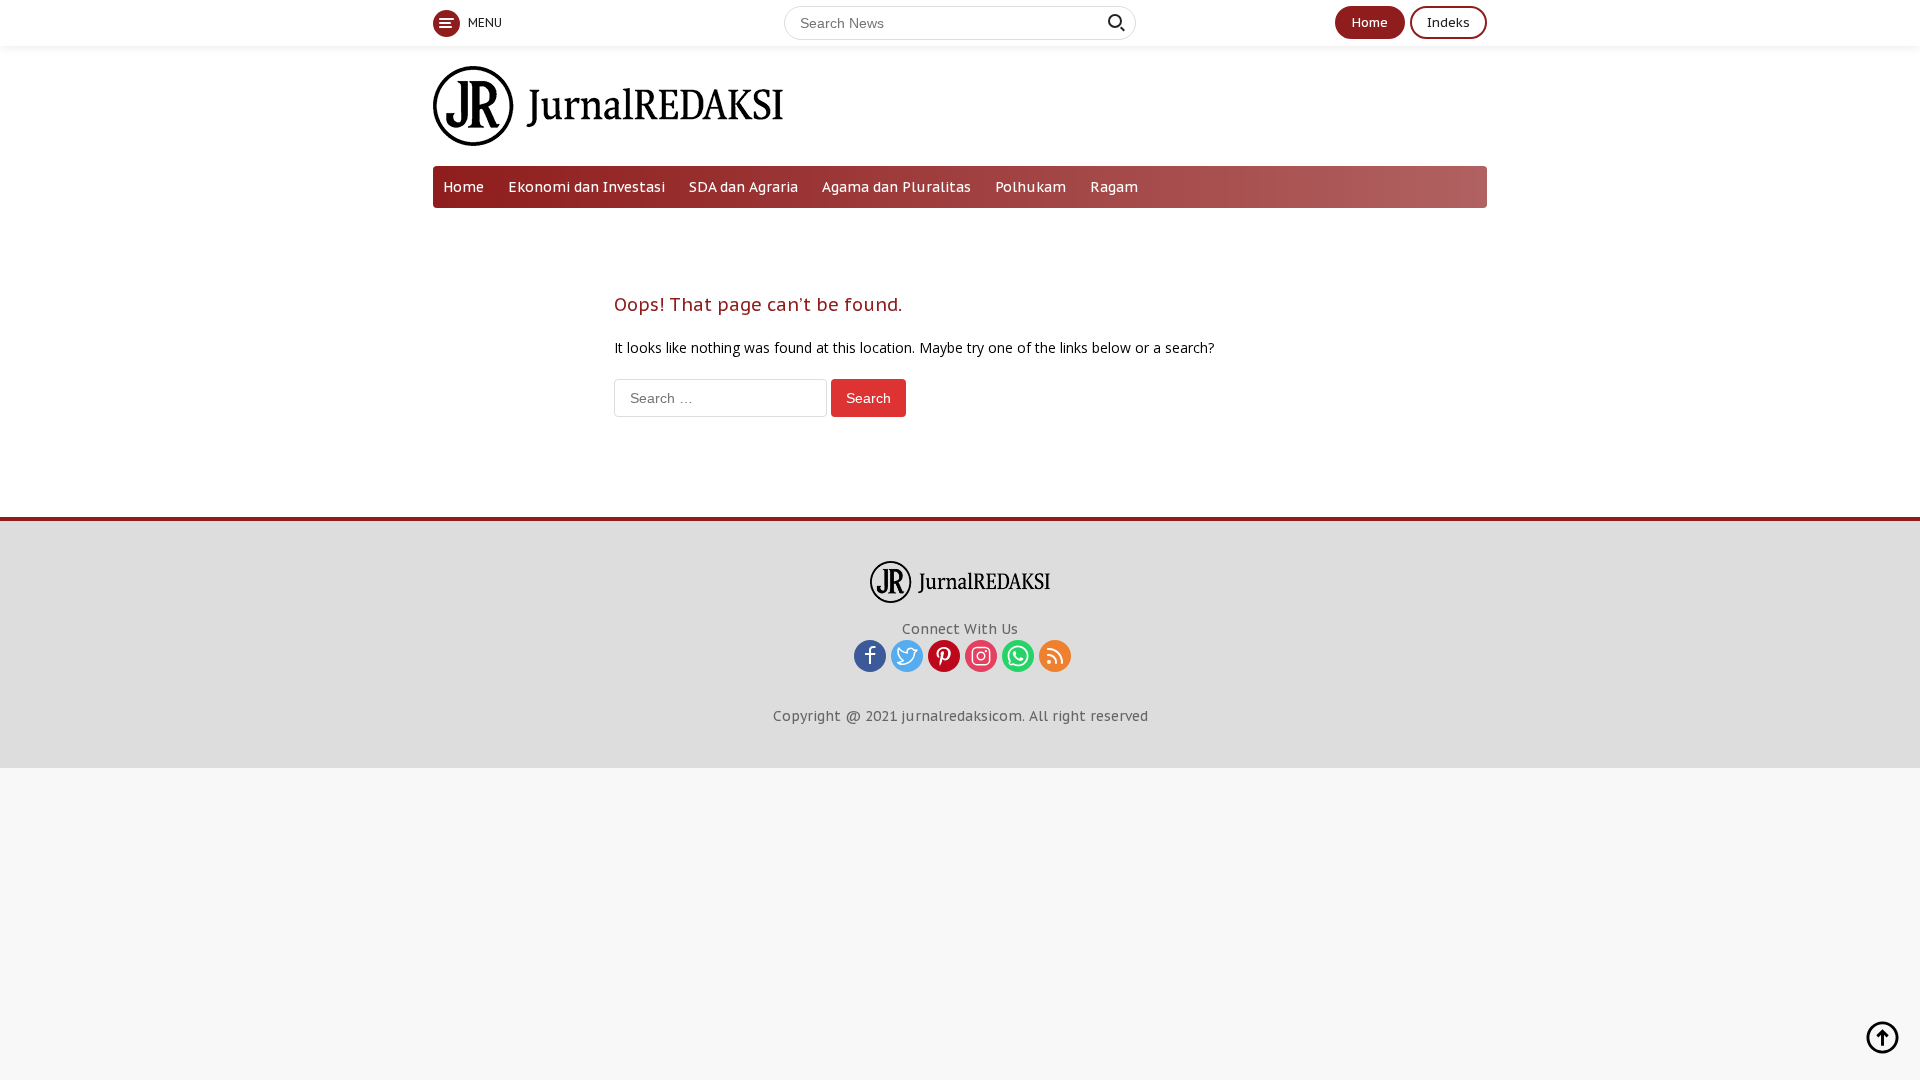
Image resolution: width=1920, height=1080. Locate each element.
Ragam (1114, 187)
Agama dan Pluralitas (896, 187)
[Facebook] (870, 657)
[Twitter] (907, 657)
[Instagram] (981, 657)
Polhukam (1030, 187)
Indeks (1448, 22)
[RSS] (1055, 657)
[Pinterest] (944, 657)
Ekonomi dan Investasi (586, 187)
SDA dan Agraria (743, 187)
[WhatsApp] (1018, 657)
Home (1370, 22)
